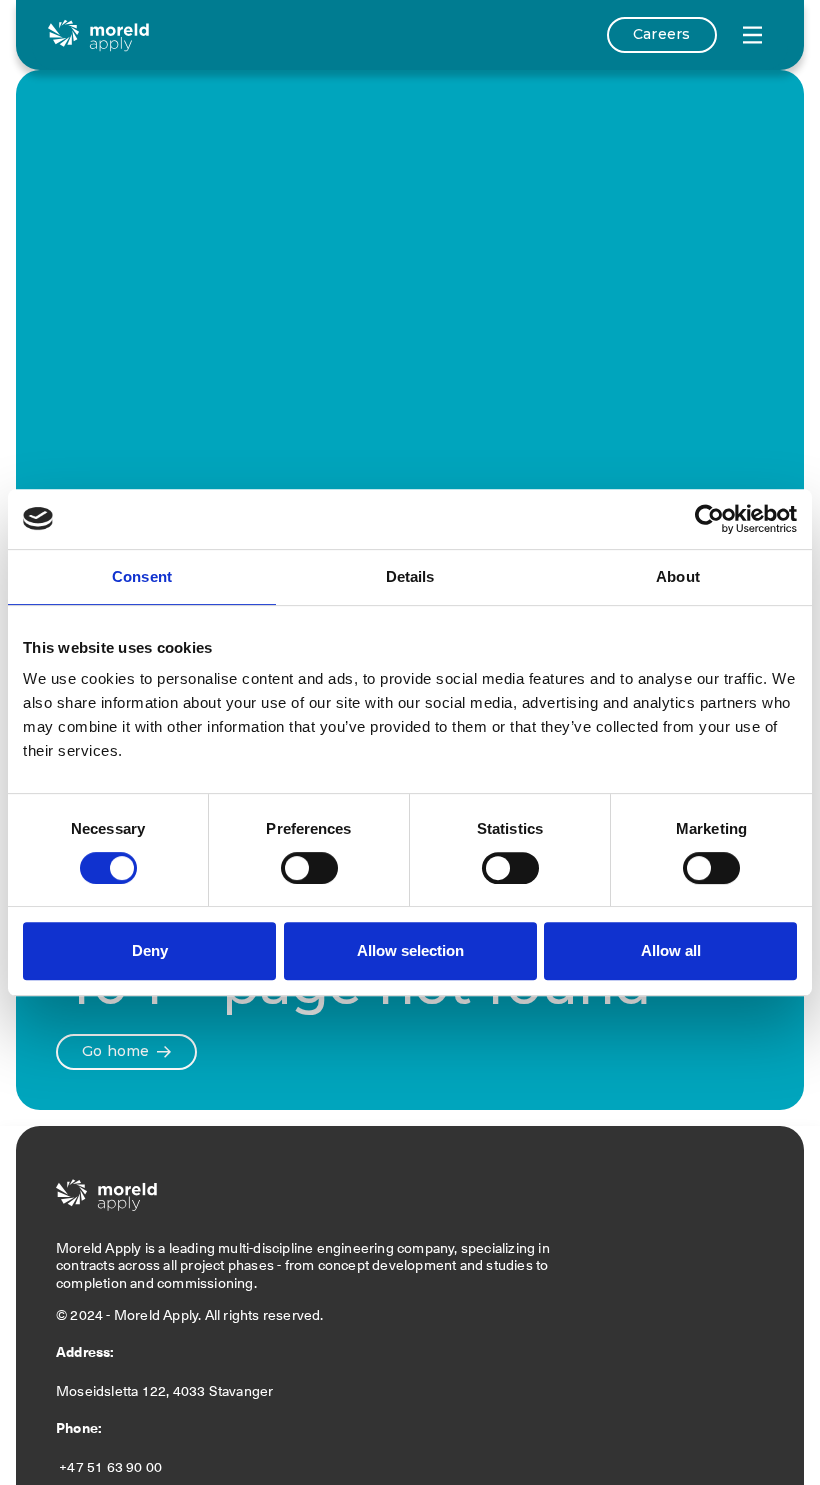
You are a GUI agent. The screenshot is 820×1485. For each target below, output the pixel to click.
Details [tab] (410, 576)
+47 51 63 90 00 (112, 1467)
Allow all (671, 950)
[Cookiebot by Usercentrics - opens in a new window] (709, 519)
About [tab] (678, 576)
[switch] (309, 868)
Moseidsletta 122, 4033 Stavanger (168, 1391)
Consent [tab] (142, 576)
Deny (150, 950)
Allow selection (410, 950)
